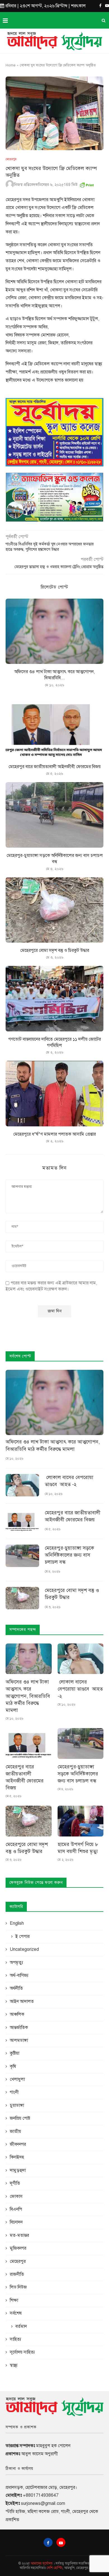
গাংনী (14, 2092)
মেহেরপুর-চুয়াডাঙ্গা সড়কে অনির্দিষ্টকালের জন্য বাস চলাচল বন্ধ (69, 1555)
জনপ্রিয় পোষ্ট (20, 2118)
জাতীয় (15, 2131)
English (17, 1923)
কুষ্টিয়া (15, 2053)
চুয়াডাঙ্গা (17, 2105)
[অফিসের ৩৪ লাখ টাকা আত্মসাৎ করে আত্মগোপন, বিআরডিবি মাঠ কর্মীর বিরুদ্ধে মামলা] (54, 631)
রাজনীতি (17, 2274)
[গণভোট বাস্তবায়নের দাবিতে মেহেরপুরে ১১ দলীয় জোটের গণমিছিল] (54, 998)
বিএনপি (16, 2209)
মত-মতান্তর (19, 2235)
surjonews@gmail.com (43, 2503)
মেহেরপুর (11, 159)
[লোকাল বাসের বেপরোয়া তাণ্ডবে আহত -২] (22, 1485)
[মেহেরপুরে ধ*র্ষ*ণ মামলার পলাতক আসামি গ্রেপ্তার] (54, 1093)
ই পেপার (22, 1936)
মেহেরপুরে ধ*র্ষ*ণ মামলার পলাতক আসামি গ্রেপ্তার (54, 1134)
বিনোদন (16, 2222)
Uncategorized (24, 1949)
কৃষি (13, 2066)
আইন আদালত (22, 2001)
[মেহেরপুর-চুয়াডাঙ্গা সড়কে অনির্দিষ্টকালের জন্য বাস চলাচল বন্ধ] (54, 815)
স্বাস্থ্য (14, 2365)
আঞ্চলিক (17, 2014)
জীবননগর (18, 2144)
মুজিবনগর (18, 2248)
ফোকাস (16, 2196)
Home (11, 65)
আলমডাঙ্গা (19, 2040)
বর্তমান (21, 2326)
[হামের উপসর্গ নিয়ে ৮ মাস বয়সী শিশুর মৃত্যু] (81, 1821)
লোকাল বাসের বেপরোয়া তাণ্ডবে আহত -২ (69, 1481)
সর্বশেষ (16, 2313)
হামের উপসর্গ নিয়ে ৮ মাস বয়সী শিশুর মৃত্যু (78, 1848)
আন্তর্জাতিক (19, 2028)
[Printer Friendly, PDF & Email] (87, 184)
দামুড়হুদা (18, 2170)
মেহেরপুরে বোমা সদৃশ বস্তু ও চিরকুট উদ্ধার (55, 950)
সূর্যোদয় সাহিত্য (22, 2352)
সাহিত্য (16, 2339)
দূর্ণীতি (15, 2183)
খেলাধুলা (17, 2079)
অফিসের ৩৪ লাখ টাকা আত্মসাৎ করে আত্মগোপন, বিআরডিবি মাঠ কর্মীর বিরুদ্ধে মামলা (53, 1445)
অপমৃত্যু (16, 1963)
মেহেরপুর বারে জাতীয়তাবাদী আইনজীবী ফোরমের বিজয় (54, 767)
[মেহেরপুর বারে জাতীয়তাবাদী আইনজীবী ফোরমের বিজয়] (54, 726)
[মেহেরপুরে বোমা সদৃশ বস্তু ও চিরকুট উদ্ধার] (54, 910)
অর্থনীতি (16, 1988)
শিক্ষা (14, 2300)
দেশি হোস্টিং (55, 2568)
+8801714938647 (41, 2495)
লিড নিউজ (18, 2287)
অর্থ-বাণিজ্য (19, 1975)
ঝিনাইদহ (17, 2157)
